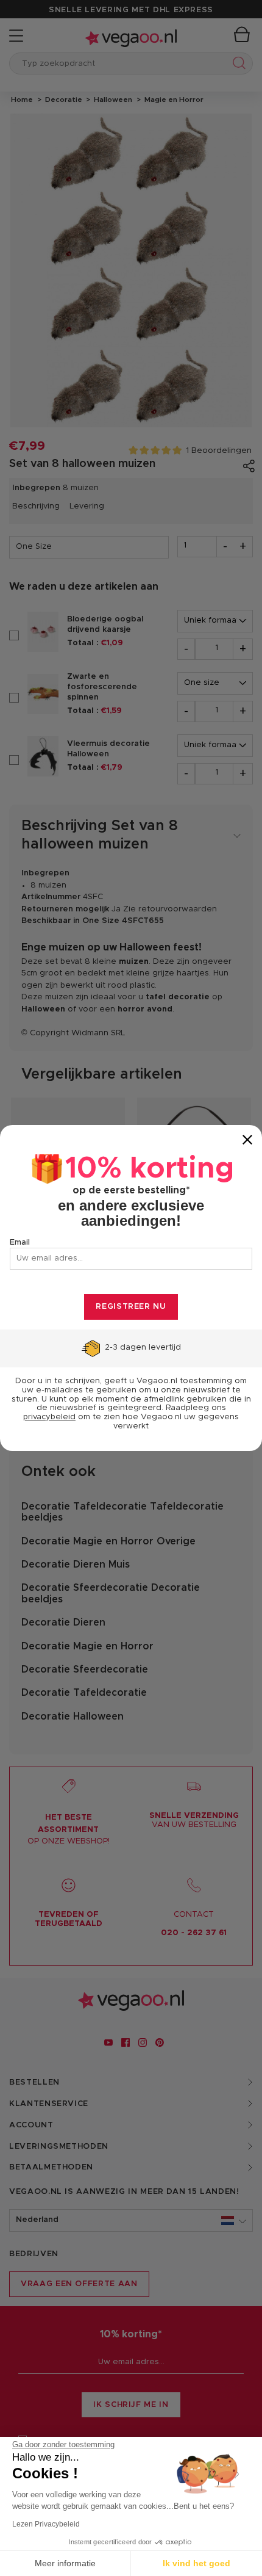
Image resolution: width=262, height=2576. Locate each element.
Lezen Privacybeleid (46, 2524)
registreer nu (131, 1307)
